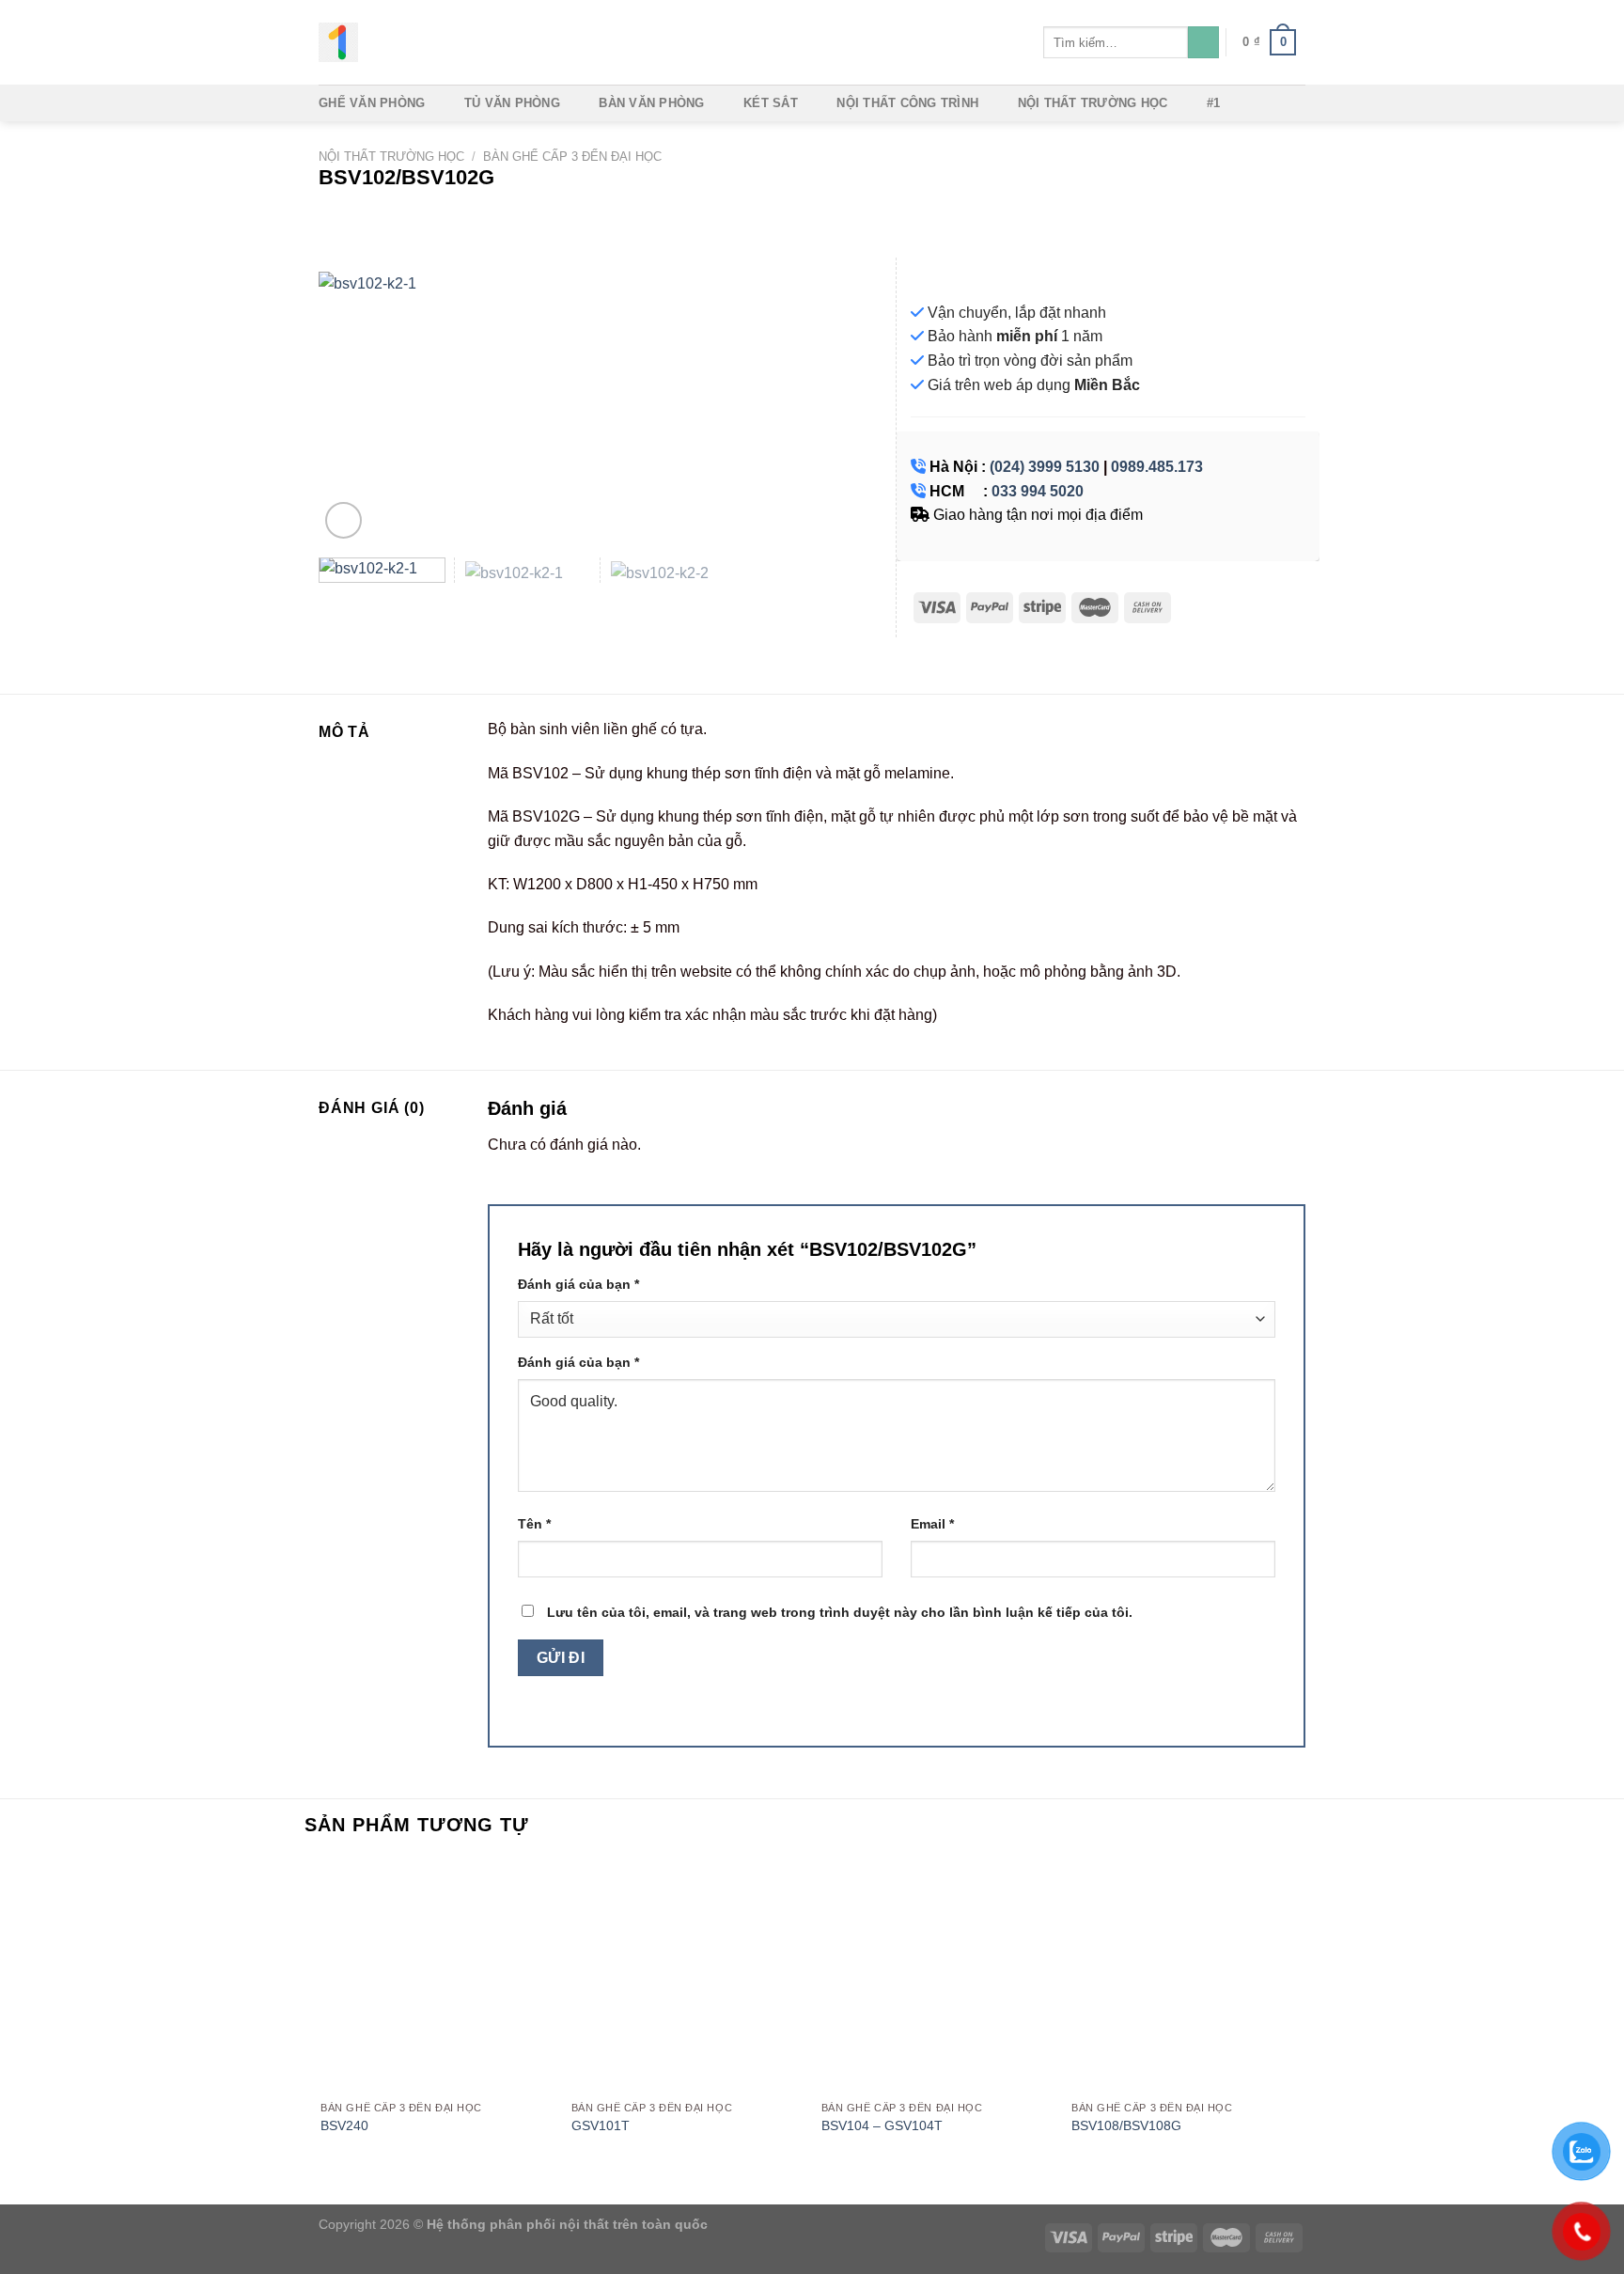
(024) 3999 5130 (1045, 467)
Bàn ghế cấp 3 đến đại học (572, 157)
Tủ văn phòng (512, 103)
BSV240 (344, 2125)
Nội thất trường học (1093, 103)
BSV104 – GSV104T (882, 2125)
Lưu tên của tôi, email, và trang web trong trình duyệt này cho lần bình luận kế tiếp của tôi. (840, 1612)
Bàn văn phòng (651, 103)
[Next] (848, 407)
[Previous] (353, 407)
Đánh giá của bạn (578, 1284)
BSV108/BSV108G (1126, 2125)
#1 (1214, 103)
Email (932, 1524)
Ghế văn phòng (372, 103)
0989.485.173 (1157, 467)
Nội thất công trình (907, 103)
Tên (534, 1524)
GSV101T (601, 2125)
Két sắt (771, 103)
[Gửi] (1203, 42)
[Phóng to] (344, 520)
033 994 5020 (1038, 491)
